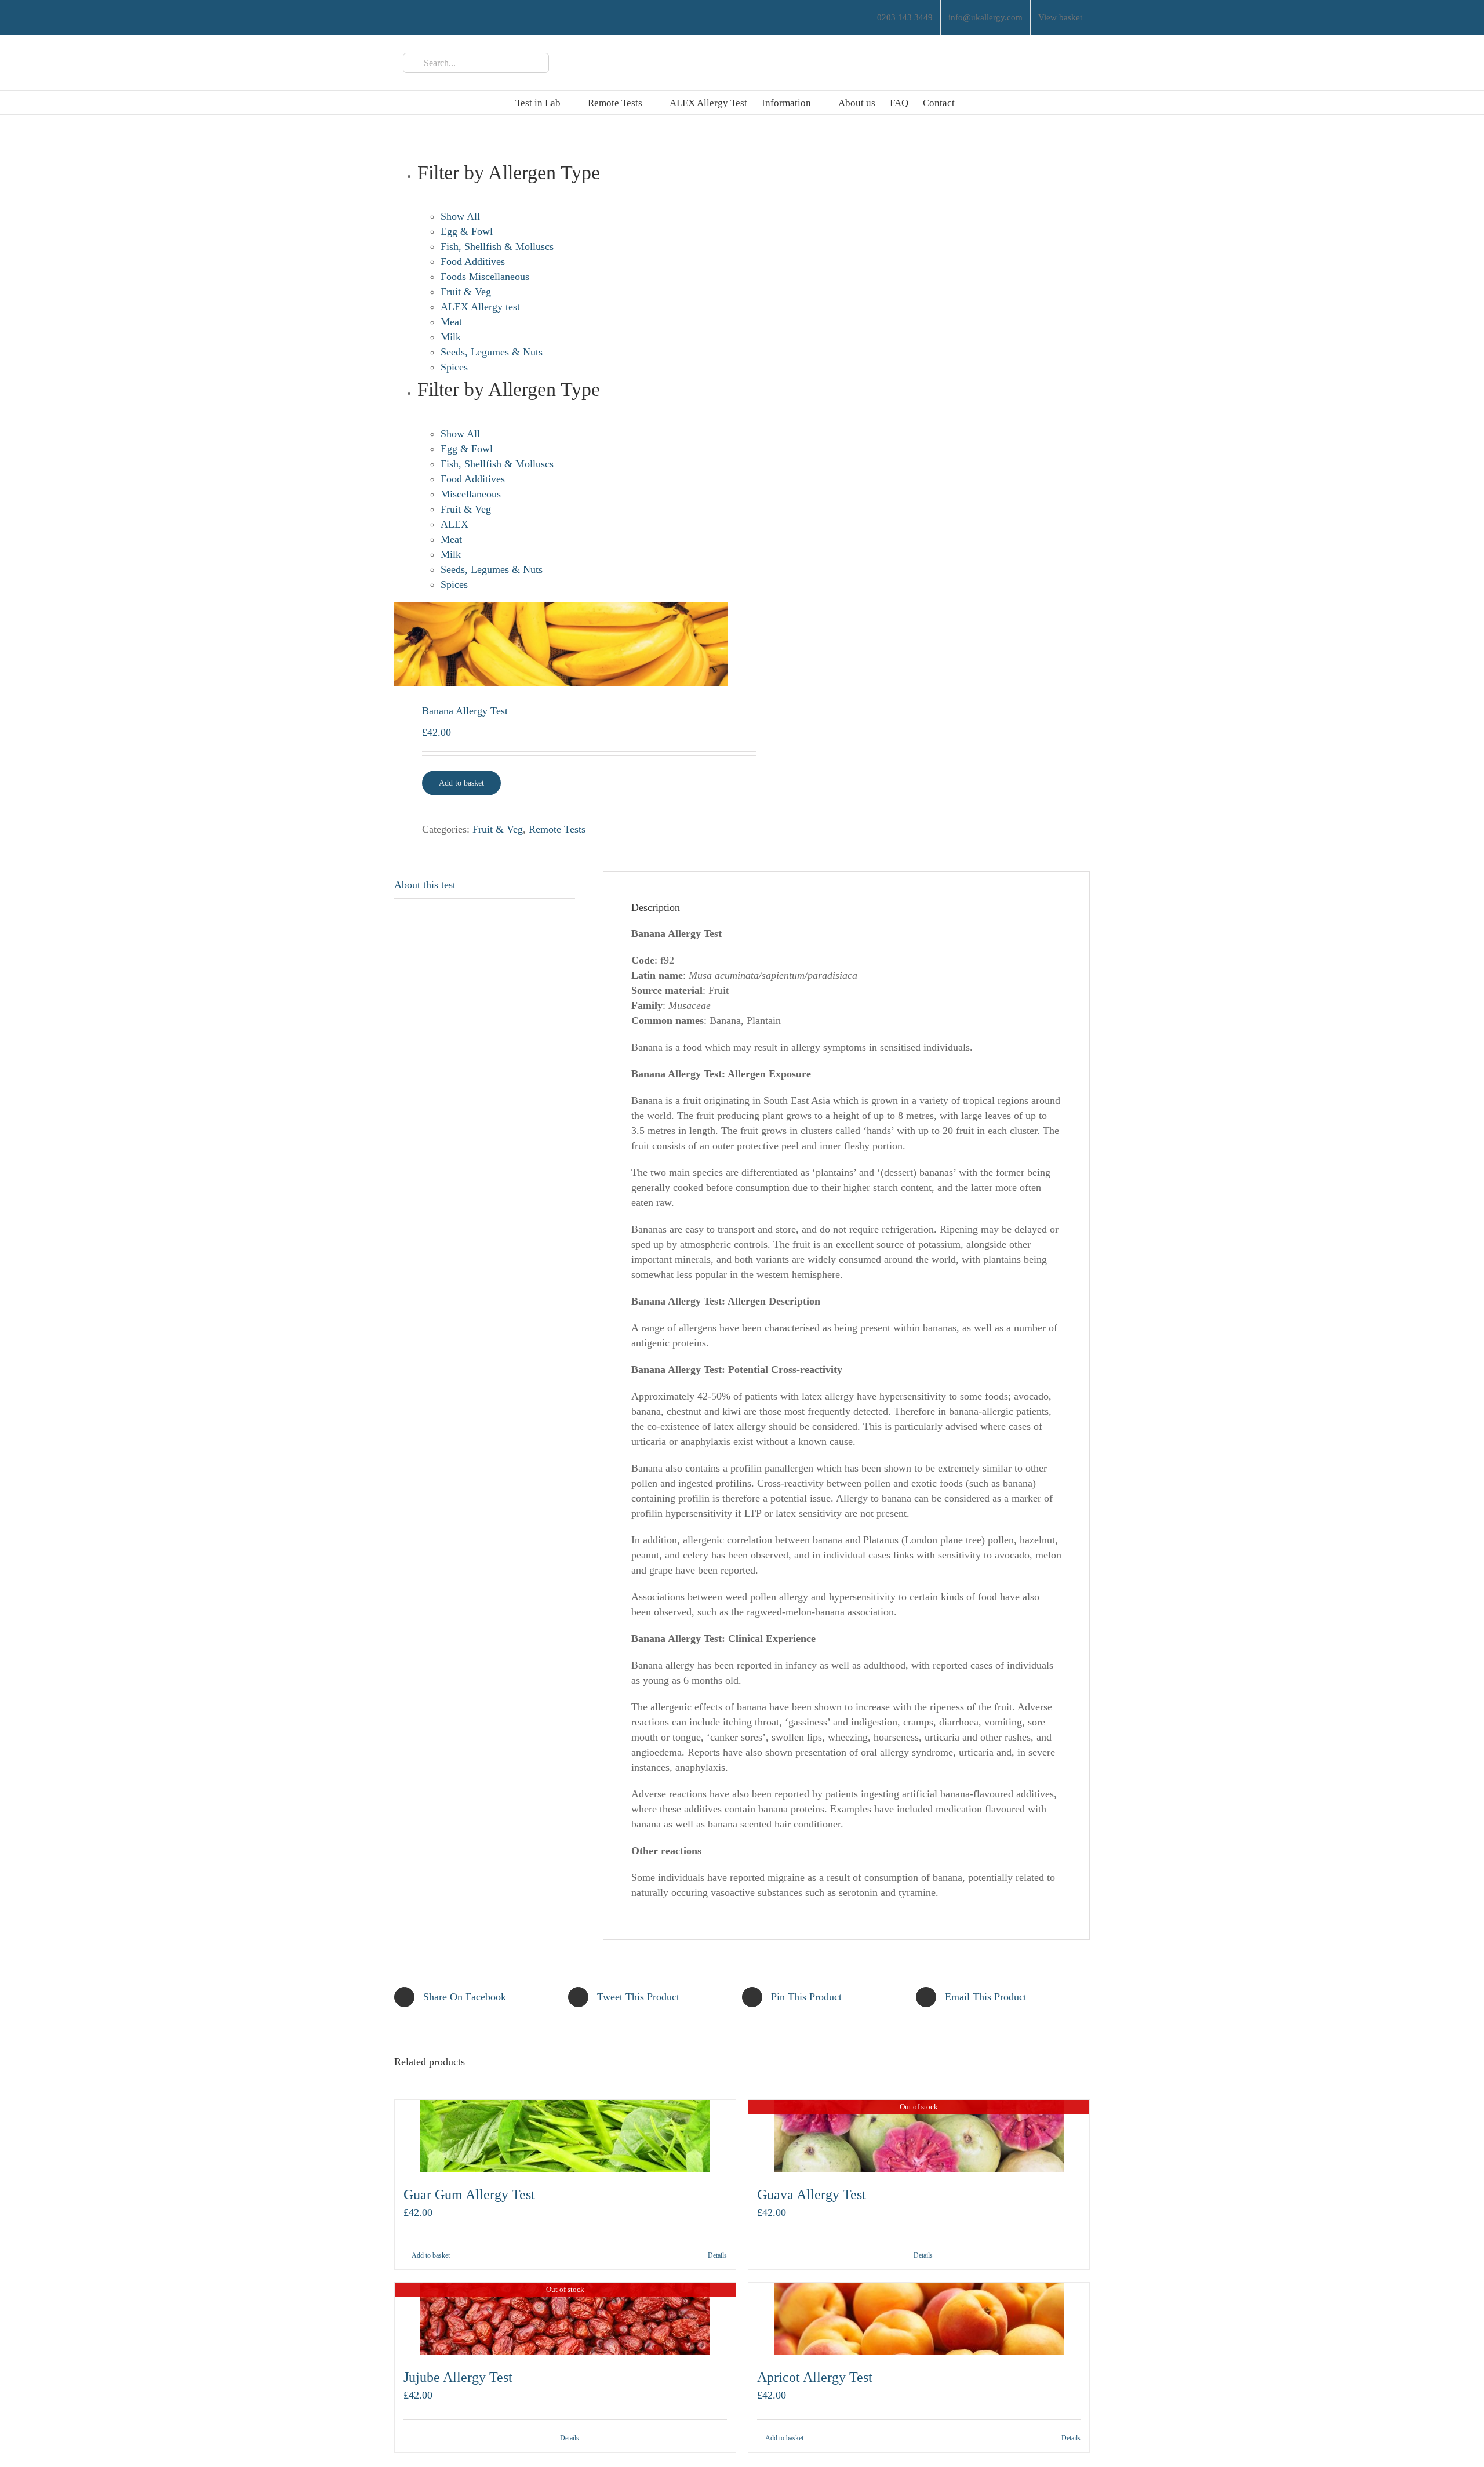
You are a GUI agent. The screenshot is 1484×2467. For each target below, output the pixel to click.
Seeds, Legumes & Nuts (492, 352)
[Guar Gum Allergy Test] (565, 2136)
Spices (454, 367)
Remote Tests (557, 829)
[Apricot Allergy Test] (919, 2319)
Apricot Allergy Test (815, 2377)
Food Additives (473, 261)
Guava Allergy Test (812, 2194)
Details (717, 2255)
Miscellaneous (471, 494)
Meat (451, 322)
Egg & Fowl (467, 231)
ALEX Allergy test (480, 307)
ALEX (454, 524)
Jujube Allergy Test (458, 2377)
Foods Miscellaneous (485, 277)
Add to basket (461, 783)
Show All (460, 216)
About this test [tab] (425, 885)
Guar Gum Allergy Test (469, 2194)
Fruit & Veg (466, 292)
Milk (451, 337)
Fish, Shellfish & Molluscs (497, 246)
